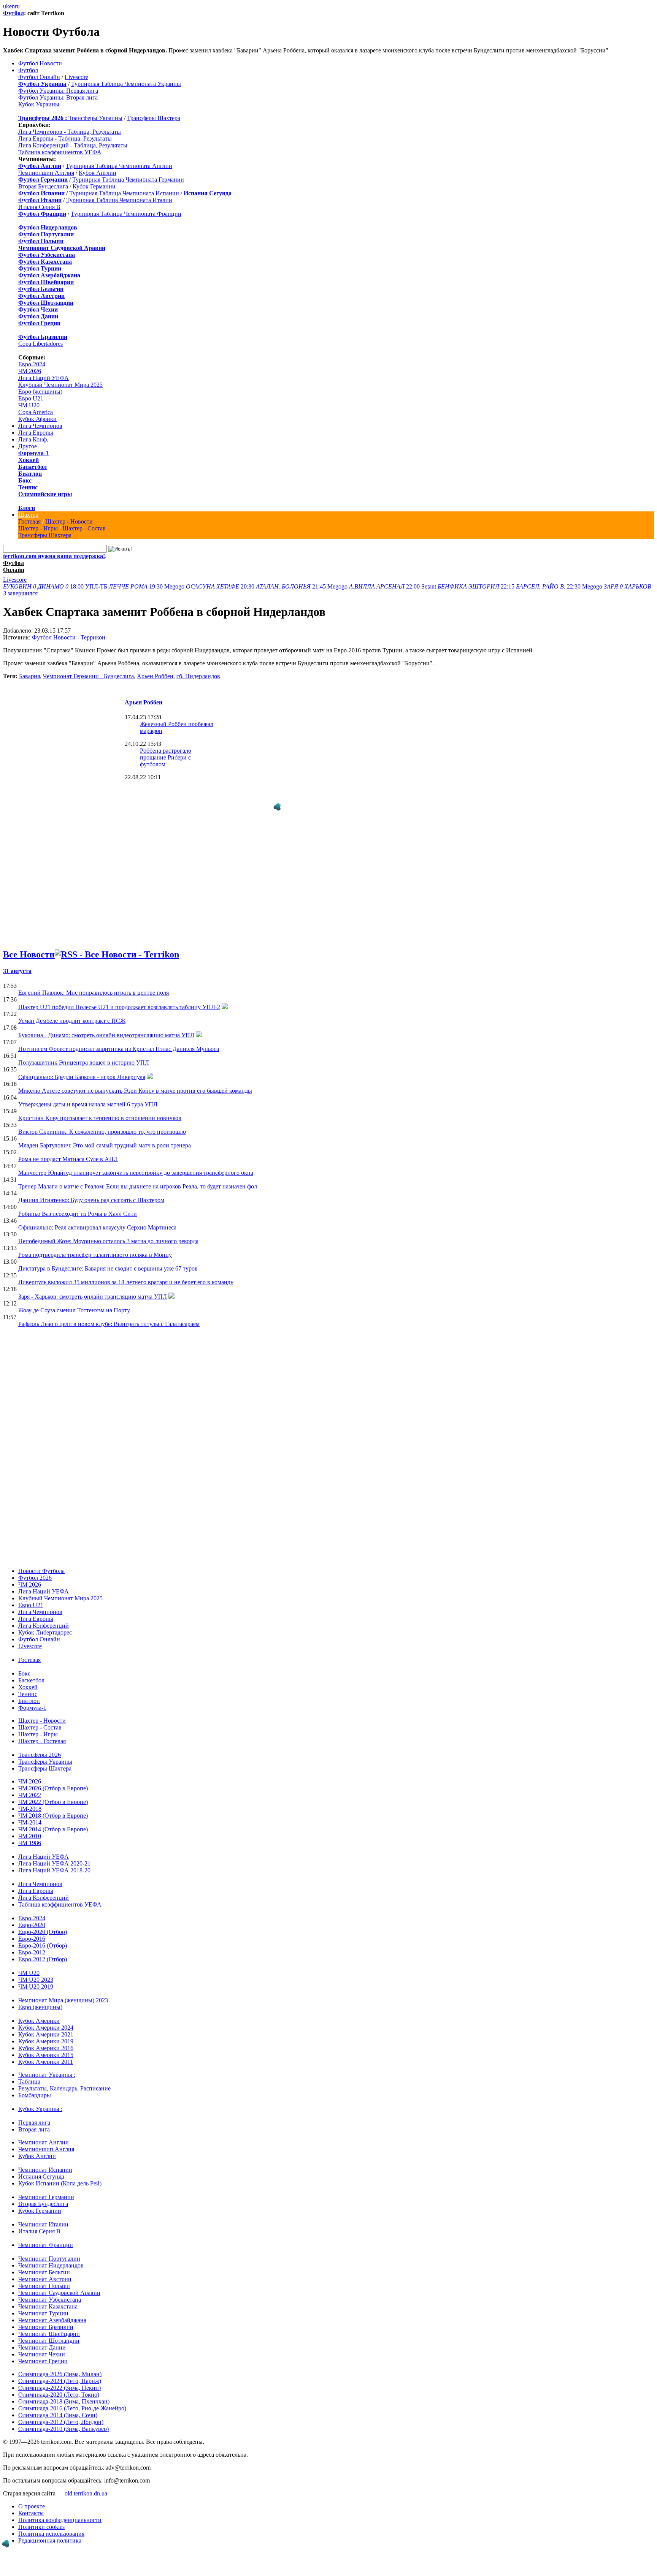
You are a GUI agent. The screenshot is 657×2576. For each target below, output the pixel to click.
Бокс (25, 480)
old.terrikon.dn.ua (86, 2480)
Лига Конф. (33, 439)
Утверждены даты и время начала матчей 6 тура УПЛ (88, 1091)
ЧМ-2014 (30, 1809)
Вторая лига (34, 2116)
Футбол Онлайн (39, 77)
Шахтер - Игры (38, 528)
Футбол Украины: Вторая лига (58, 97)
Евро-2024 (32, 364)
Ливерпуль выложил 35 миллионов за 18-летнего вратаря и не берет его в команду (126, 1269)
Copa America (36, 412)
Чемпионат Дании (42, 2334)
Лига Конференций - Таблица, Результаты (73, 145)
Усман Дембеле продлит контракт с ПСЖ (72, 1007)
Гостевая (29, 521)
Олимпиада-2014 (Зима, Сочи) (58, 2402)
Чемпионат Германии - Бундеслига (88, 676)
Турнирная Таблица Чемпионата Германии (128, 180)
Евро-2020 (32, 1912)
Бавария (29, 676)
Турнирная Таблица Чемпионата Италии (119, 200)
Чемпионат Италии (43, 2211)
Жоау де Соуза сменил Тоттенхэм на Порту (74, 1297)
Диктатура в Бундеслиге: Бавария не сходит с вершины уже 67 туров (108, 1255)
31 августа (17, 958)
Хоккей (29, 460)
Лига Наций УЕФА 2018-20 (54, 1857)
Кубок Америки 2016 (46, 2035)
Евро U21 (31, 398)
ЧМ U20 (29, 405)
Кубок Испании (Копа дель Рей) (60, 2170)
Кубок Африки (37, 419)
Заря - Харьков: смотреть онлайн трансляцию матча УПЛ (93, 1283)
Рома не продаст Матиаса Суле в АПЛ (68, 1146)
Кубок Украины (39, 104)
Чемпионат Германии (46, 2184)
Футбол (13, 13)
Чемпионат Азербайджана (52, 2307)
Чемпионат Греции (43, 2348)
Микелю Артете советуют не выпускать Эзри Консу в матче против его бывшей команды (135, 1077)
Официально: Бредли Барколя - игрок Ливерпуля (82, 1064)
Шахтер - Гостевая (42, 1728)
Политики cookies (41, 2513)
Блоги (27, 508)
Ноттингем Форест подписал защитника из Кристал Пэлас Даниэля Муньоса (119, 1036)
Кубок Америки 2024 (46, 2014)
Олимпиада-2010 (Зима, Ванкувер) (63, 2415)
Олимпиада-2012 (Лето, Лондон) (61, 2409)
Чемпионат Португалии (49, 2245)
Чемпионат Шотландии (49, 2327)
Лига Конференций (44, 1612)
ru (17, 6)
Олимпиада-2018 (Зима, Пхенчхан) (64, 2388)
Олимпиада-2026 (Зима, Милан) (60, 2361)
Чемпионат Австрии (45, 2266)
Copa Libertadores (40, 344)
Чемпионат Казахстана (48, 2293)
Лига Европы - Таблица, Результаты (65, 138)
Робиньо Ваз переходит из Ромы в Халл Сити (78, 1200)
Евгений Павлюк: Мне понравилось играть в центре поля (94, 979)
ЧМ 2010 (30, 1823)
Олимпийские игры (45, 494)
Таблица (29, 2068)
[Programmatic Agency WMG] (6, 2544)
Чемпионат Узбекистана (50, 2286)
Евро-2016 (32, 1925)
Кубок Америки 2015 (46, 2042)
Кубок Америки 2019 (46, 2028)
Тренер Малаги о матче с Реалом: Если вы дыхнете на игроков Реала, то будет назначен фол (138, 1173)
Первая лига (34, 2109)
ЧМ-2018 (30, 1795)
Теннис (28, 487)
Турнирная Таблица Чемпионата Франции (126, 214)
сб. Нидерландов (198, 676)
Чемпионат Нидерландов (51, 2252)
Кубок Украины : (40, 2096)
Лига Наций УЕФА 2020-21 (54, 1850)
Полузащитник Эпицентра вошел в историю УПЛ (84, 1049)
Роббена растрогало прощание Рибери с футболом (166, 757)
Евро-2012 (32, 1939)
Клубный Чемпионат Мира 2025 (60, 385)
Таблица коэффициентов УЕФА (60, 152)
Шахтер (28, 515)
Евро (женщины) (40, 392)
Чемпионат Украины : (47, 2061)
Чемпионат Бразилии (46, 2314)
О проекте (32, 2493)
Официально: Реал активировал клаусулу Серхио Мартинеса (97, 1214)
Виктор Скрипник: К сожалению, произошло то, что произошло (102, 1118)
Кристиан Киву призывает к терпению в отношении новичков (100, 1105)
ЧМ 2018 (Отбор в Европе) (53, 1802)
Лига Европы (36, 433)
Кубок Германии (94, 186)
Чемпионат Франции (46, 2232)
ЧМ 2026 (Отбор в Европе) (53, 1775)
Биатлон (30, 474)
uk (6, 6)
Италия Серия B (39, 207)
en (12, 6)
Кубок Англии (98, 173)
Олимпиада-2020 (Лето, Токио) (59, 2381)
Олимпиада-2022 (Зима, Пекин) (60, 2374)
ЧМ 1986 (30, 1830)
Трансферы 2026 (40, 1741)
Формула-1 (33, 453)
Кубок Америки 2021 (46, 2021)
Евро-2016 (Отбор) (43, 1932)
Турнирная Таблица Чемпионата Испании (124, 193)
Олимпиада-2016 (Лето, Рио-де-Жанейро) (72, 2395)
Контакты (31, 2500)
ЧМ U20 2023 (36, 1966)
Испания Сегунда (41, 2163)
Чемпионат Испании (45, 2156)
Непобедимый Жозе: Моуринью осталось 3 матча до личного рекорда (108, 1228)
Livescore (76, 77)
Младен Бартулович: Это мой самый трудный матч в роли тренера (105, 1132)
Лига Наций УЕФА (44, 378)
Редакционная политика (50, 2527)
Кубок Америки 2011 (46, 2048)
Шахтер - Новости (69, 521)
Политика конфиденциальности (60, 2507)
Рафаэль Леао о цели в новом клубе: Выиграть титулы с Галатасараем (109, 1311)
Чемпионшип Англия (46, 173)
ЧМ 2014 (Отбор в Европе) (53, 1816)
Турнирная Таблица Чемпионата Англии (119, 166)
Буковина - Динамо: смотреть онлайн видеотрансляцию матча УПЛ (106, 1022)
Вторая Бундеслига (43, 186)
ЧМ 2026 (30, 371)
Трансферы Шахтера (154, 118)
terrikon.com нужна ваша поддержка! (54, 556)
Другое (28, 446)
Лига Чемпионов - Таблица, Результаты (70, 132)
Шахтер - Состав (84, 528)
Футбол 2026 (35, 1564)
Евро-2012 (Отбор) (43, 1946)
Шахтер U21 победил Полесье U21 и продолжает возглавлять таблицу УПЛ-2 (119, 994)
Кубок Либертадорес (45, 1619)
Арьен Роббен (155, 676)
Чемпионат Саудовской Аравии (59, 2279)
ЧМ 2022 (30, 1782)
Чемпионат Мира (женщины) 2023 (63, 1987)
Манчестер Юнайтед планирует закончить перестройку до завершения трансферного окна (136, 1159)
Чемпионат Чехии (42, 2341)
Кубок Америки (39, 2007)
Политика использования (51, 2520)
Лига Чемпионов (40, 426)
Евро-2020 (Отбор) (43, 1919)
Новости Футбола (41, 1558)
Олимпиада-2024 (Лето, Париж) (60, 2368)
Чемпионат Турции (43, 2300)
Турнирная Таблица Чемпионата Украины (126, 84)
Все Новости (29, 941)
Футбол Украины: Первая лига (58, 91)
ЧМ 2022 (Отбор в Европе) (53, 1789)
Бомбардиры (35, 2082)
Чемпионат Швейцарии (49, 2320)
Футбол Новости (40, 63)
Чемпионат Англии (44, 2129)
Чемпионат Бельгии (44, 2259)
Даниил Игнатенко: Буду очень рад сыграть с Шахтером (91, 1187)
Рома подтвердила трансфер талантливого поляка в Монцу (95, 1241)
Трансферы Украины (95, 118)
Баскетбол (33, 467)
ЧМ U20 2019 (36, 1973)
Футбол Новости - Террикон (69, 637)
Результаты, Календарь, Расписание (64, 2075)
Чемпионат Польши (44, 2273)
